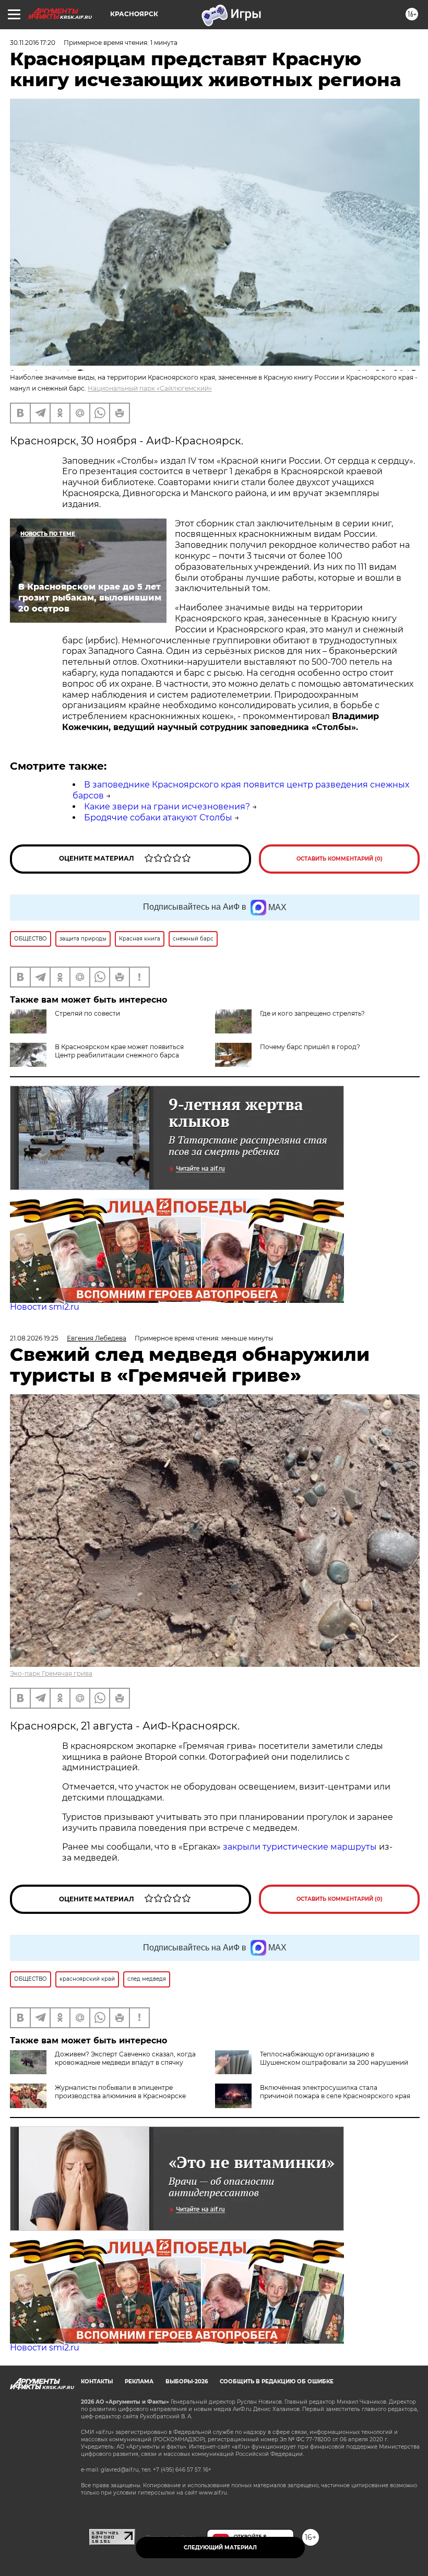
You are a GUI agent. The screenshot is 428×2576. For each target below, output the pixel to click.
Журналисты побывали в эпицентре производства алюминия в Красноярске (120, 2092)
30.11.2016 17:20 (33, 43)
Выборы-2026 (187, 2381)
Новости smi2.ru (45, 1307)
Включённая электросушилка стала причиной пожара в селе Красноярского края (335, 2092)
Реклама (139, 2381)
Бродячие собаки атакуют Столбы (158, 818)
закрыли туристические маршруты (300, 1847)
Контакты (97, 2381)
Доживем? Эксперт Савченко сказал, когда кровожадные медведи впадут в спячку (125, 2058)
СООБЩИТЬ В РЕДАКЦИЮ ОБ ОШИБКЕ (277, 2381)
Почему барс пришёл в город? (310, 1047)
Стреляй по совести (87, 1013)
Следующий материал (220, 2548)
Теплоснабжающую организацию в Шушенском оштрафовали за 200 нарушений (334, 2058)
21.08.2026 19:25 (34, 1338)
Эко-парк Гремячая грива (51, 1673)
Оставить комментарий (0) (340, 859)
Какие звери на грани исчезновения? (167, 807)
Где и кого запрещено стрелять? (312, 1013)
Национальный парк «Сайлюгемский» (150, 388)
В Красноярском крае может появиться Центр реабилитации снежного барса (119, 1051)
